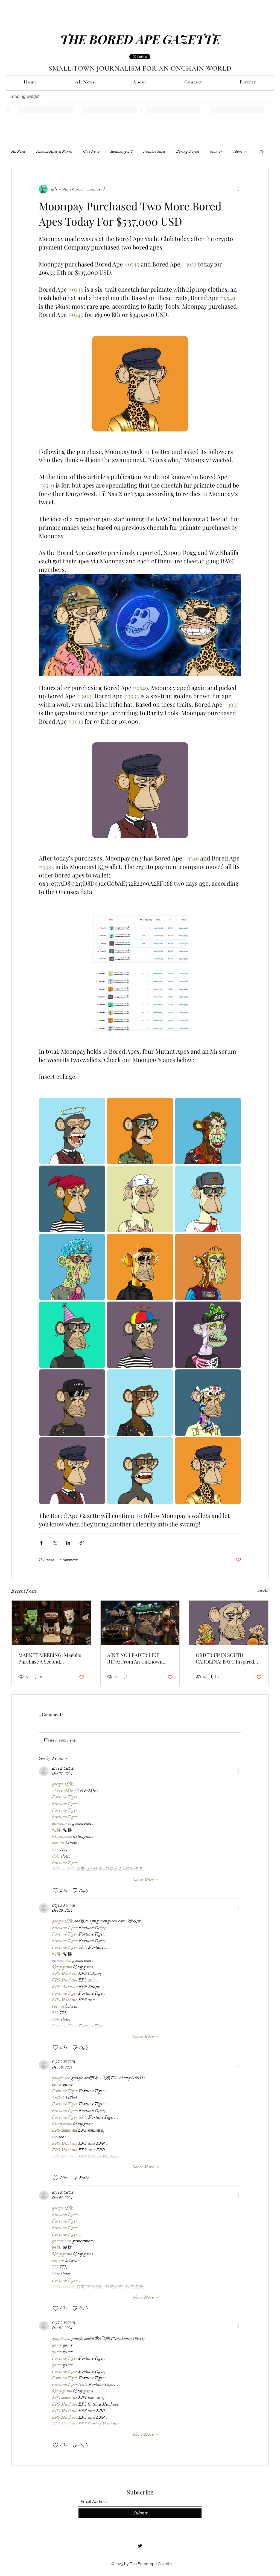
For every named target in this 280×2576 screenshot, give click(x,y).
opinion (217, 151)
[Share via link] (82, 1543)
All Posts (18, 151)
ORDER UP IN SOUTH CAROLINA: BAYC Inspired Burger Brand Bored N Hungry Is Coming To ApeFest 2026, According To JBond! (228, 1658)
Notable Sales (154, 151)
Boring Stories (188, 151)
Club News (91, 151)
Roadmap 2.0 (122, 151)
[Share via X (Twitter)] (55, 1543)
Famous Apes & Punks (54, 151)
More (238, 151)
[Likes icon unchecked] (56, 1891)
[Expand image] (72, 1131)
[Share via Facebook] (41, 1543)
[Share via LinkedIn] (68, 1543)
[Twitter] (140, 2546)
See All (263, 1590)
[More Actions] (238, 1771)
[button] (262, 152)
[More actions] (238, 189)
